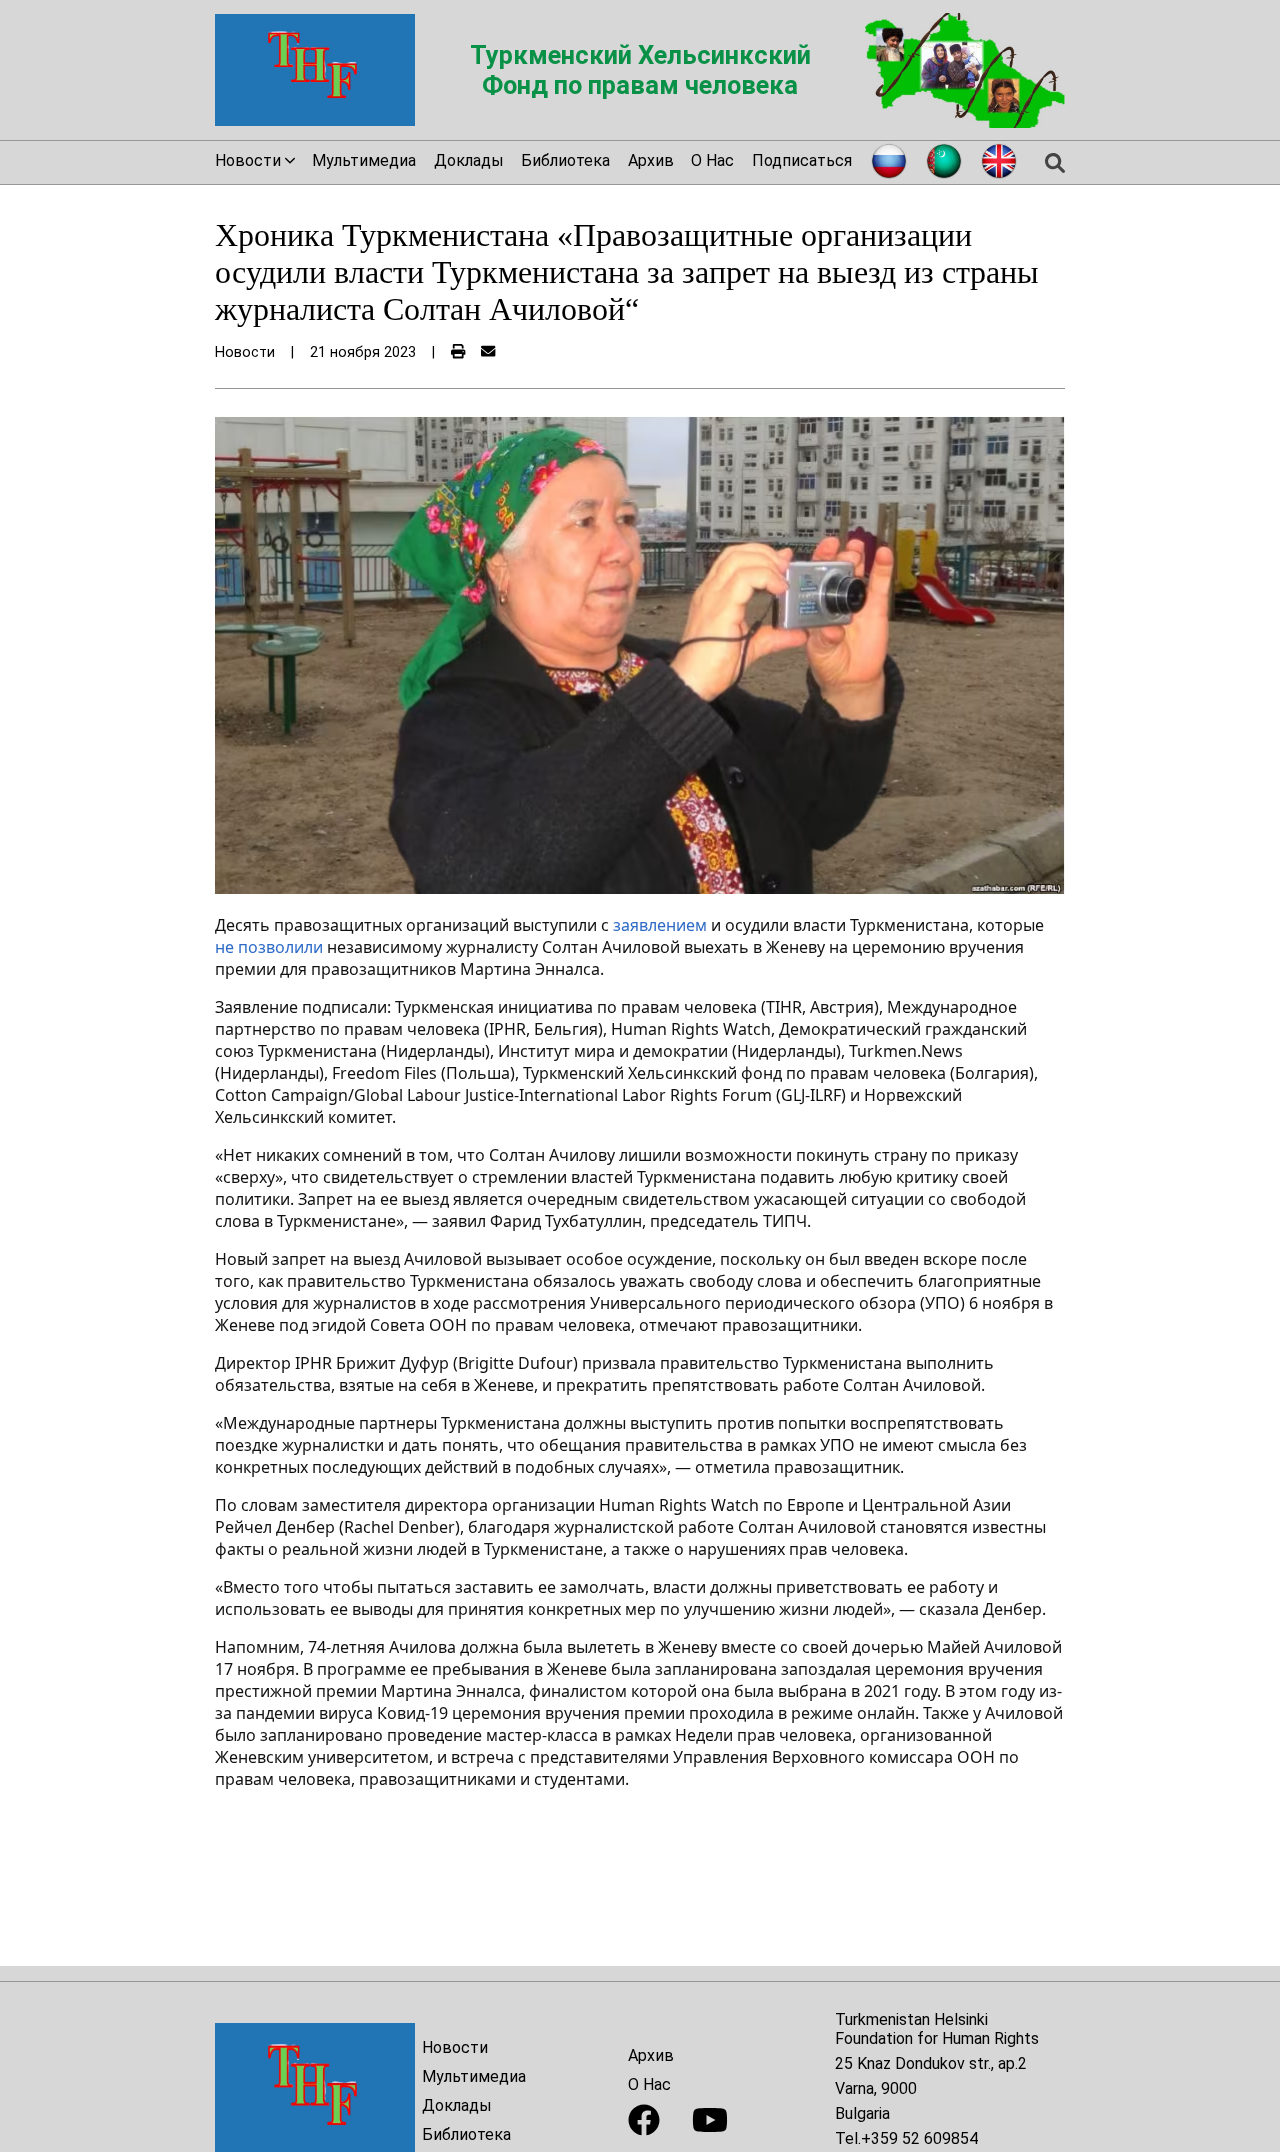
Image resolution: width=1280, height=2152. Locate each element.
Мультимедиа (364, 160)
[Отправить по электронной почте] (488, 352)
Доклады (469, 160)
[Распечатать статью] (458, 352)
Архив (651, 160)
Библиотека (565, 160)
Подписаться (802, 160)
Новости (455, 2047)
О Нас (712, 160)
